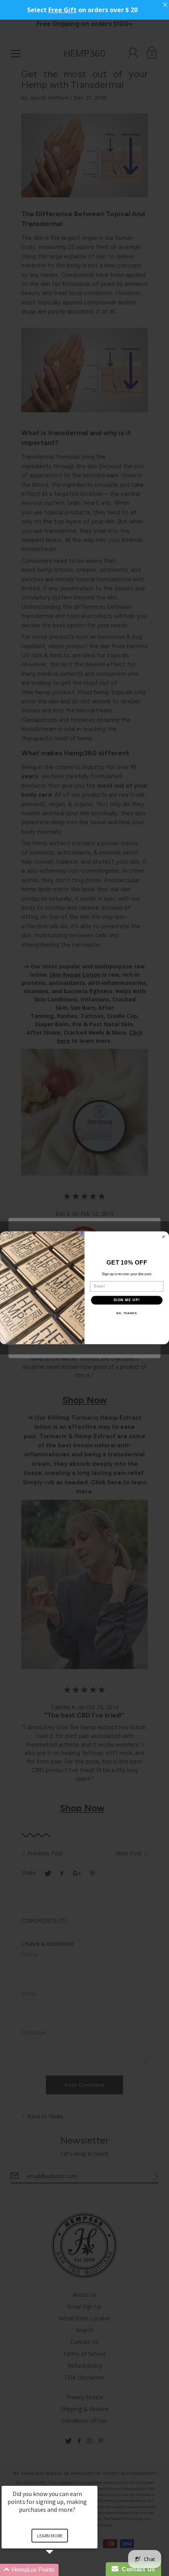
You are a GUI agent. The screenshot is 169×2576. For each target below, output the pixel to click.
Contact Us (137, 2569)
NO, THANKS (127, 1313)
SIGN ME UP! (127, 1300)
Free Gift (62, 10)
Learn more (50, 2536)
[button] (59, 2570)
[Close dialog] (164, 1237)
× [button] (94, 2480)
